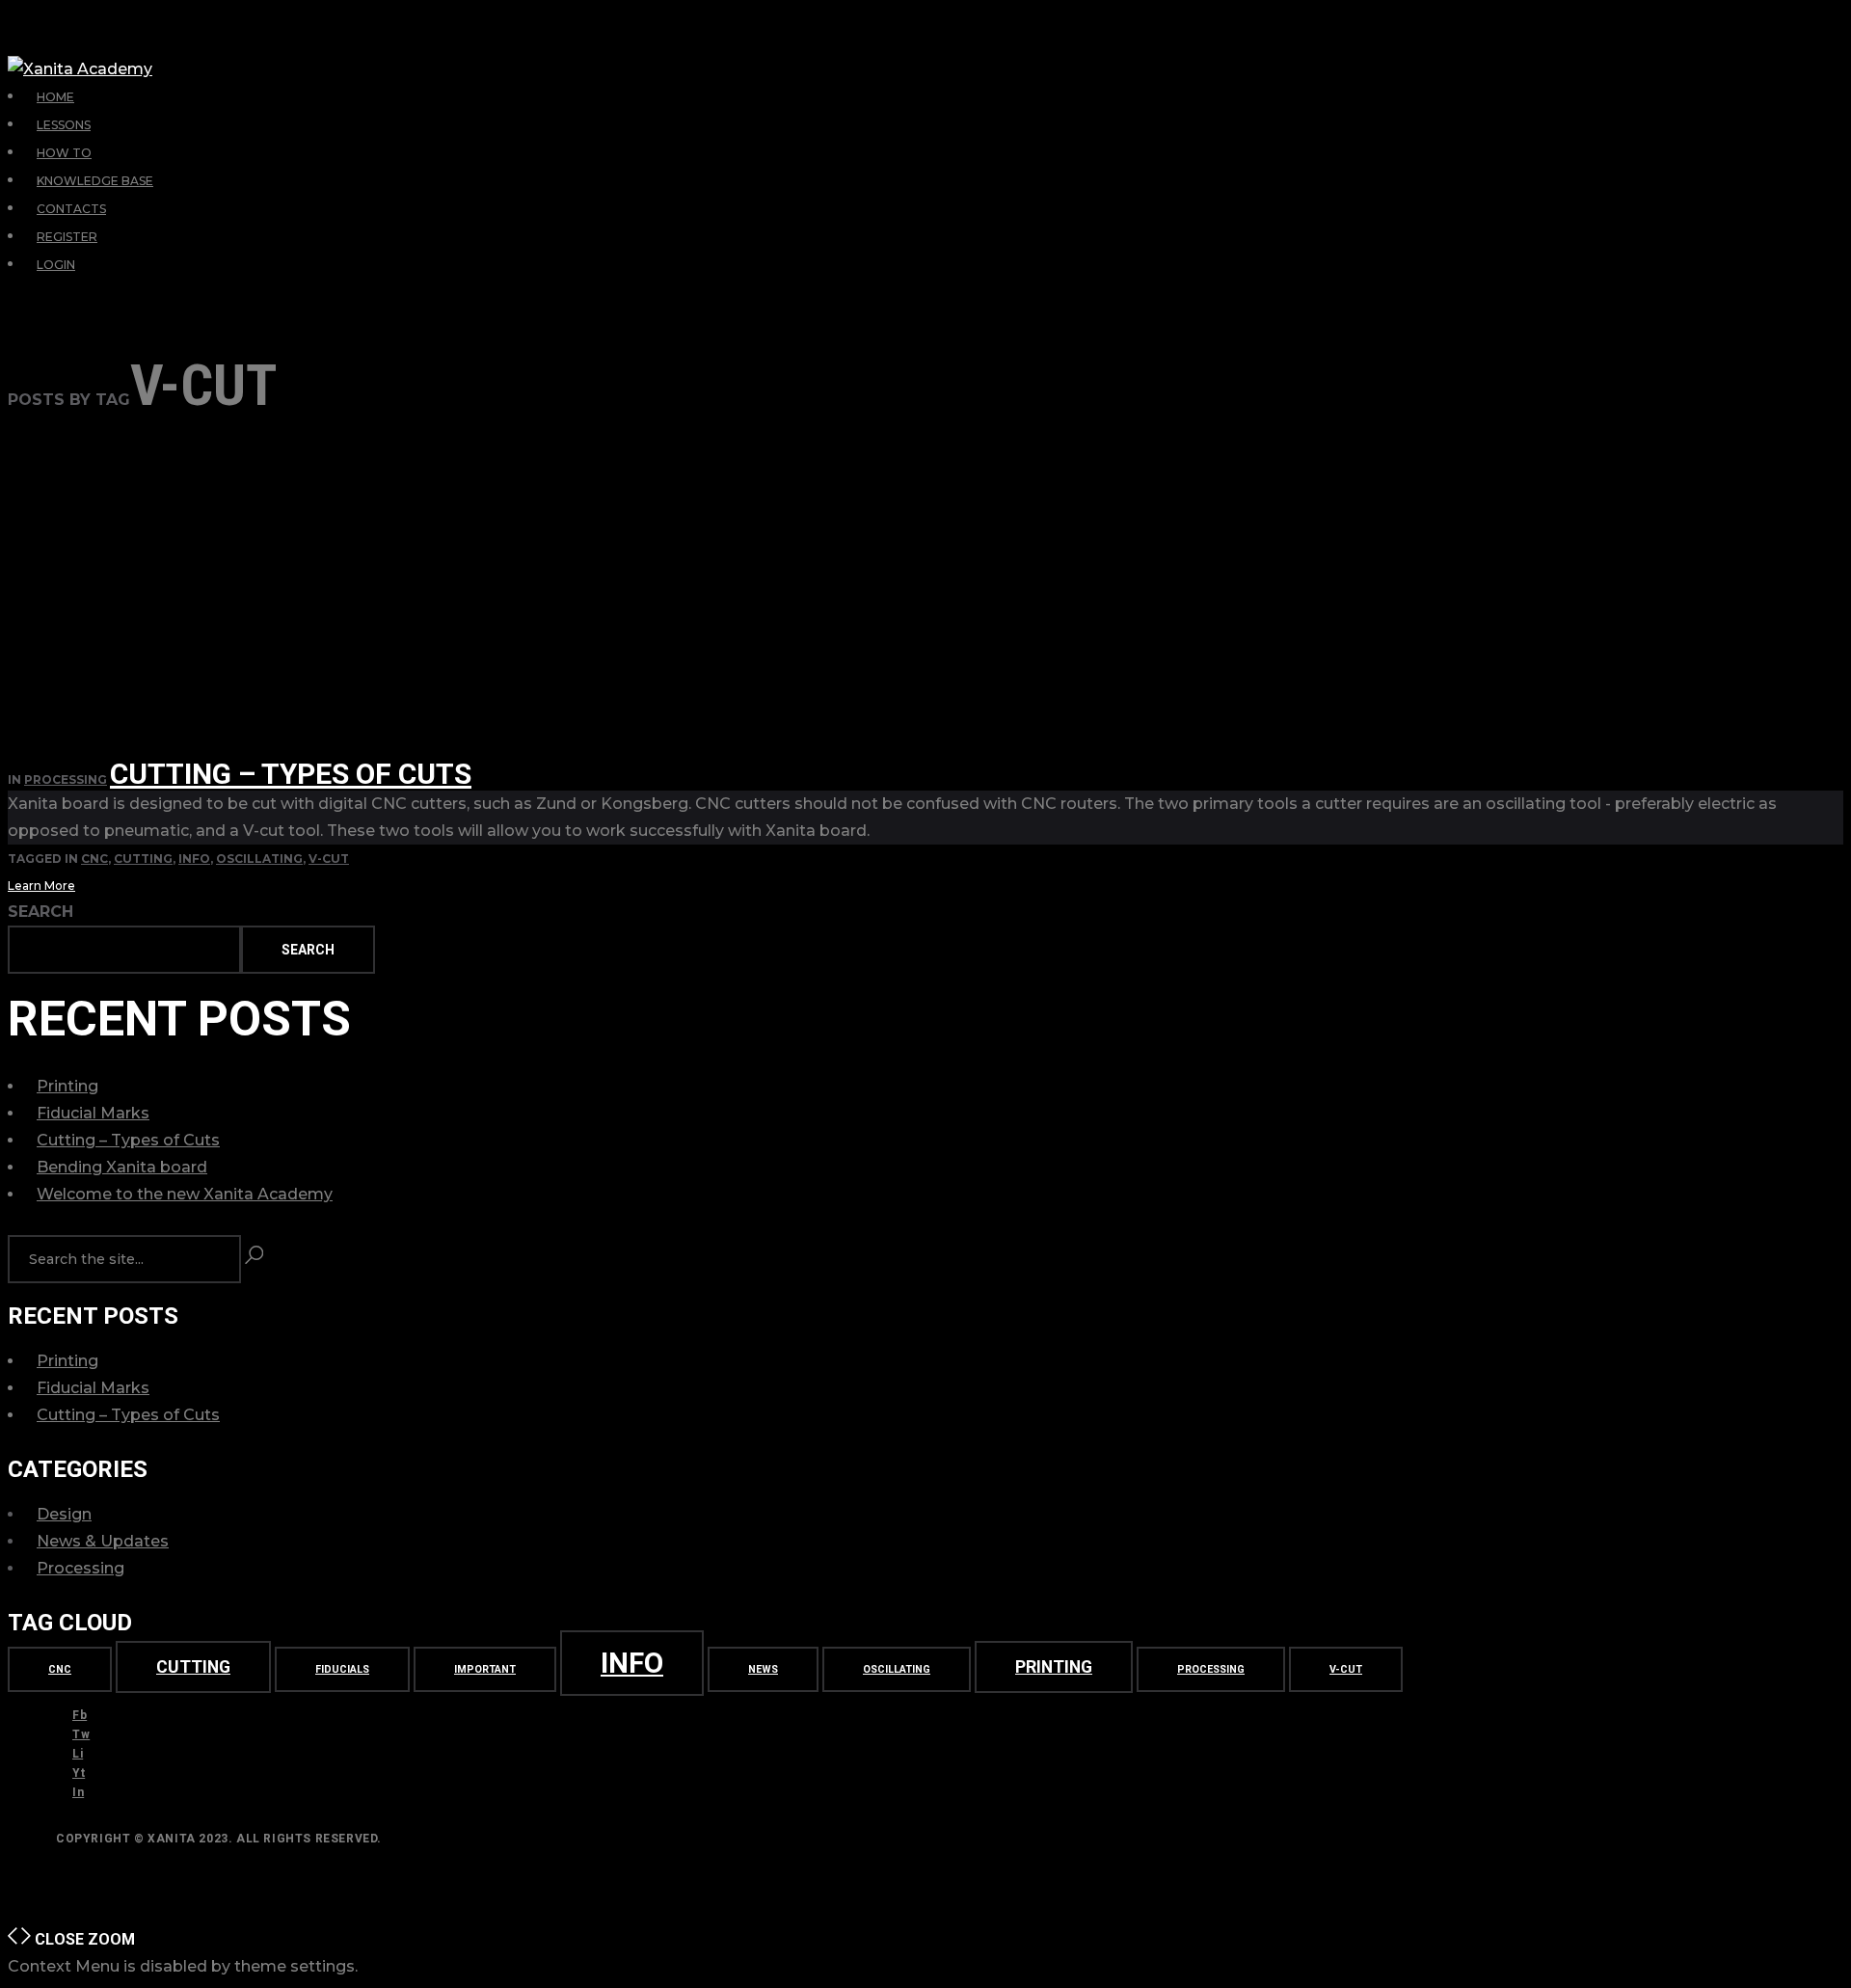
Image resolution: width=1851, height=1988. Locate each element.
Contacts (71, 209)
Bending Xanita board (122, 1167)
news (763, 1669)
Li (78, 1754)
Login (56, 265)
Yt (79, 1773)
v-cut (329, 859)
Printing (67, 1086)
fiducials (342, 1669)
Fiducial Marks (93, 1113)
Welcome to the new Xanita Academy (185, 1194)
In (78, 1792)
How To (64, 153)
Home (55, 97)
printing (1054, 1667)
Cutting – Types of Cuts (291, 774)
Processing (66, 779)
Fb (80, 1715)
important (485, 1669)
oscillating (259, 859)
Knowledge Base (95, 181)
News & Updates (103, 1541)
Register (67, 237)
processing (1211, 1669)
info (194, 859)
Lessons (64, 125)
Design (64, 1514)
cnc (94, 859)
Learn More (41, 886)
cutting (143, 859)
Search (40, 912)
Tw (81, 1734)
